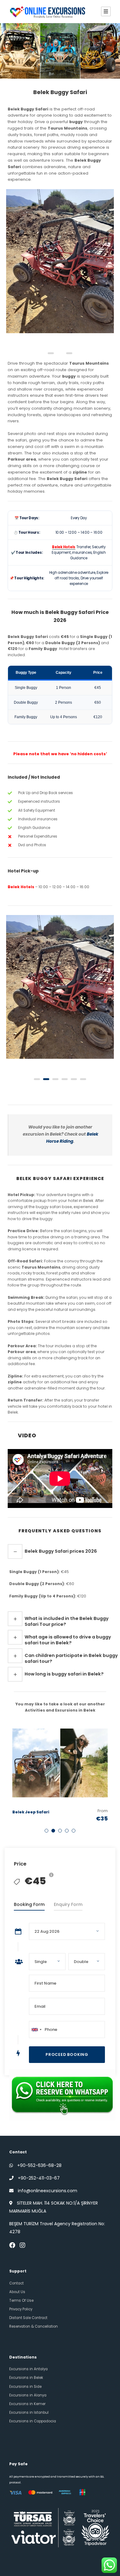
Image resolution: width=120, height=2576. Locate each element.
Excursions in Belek (26, 2378)
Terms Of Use (21, 2301)
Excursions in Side (25, 2387)
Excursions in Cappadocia (33, 2421)
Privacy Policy (21, 2309)
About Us (17, 2292)
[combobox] (36, 2029)
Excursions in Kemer (27, 2404)
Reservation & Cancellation (34, 2326)
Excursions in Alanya (28, 2395)
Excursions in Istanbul (29, 2412)
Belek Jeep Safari (31, 1812)
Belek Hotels (21, 887)
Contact (16, 2283)
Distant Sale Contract (28, 2318)
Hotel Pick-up (23, 871)
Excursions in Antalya (28, 2369)
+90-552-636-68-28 (39, 2165)
